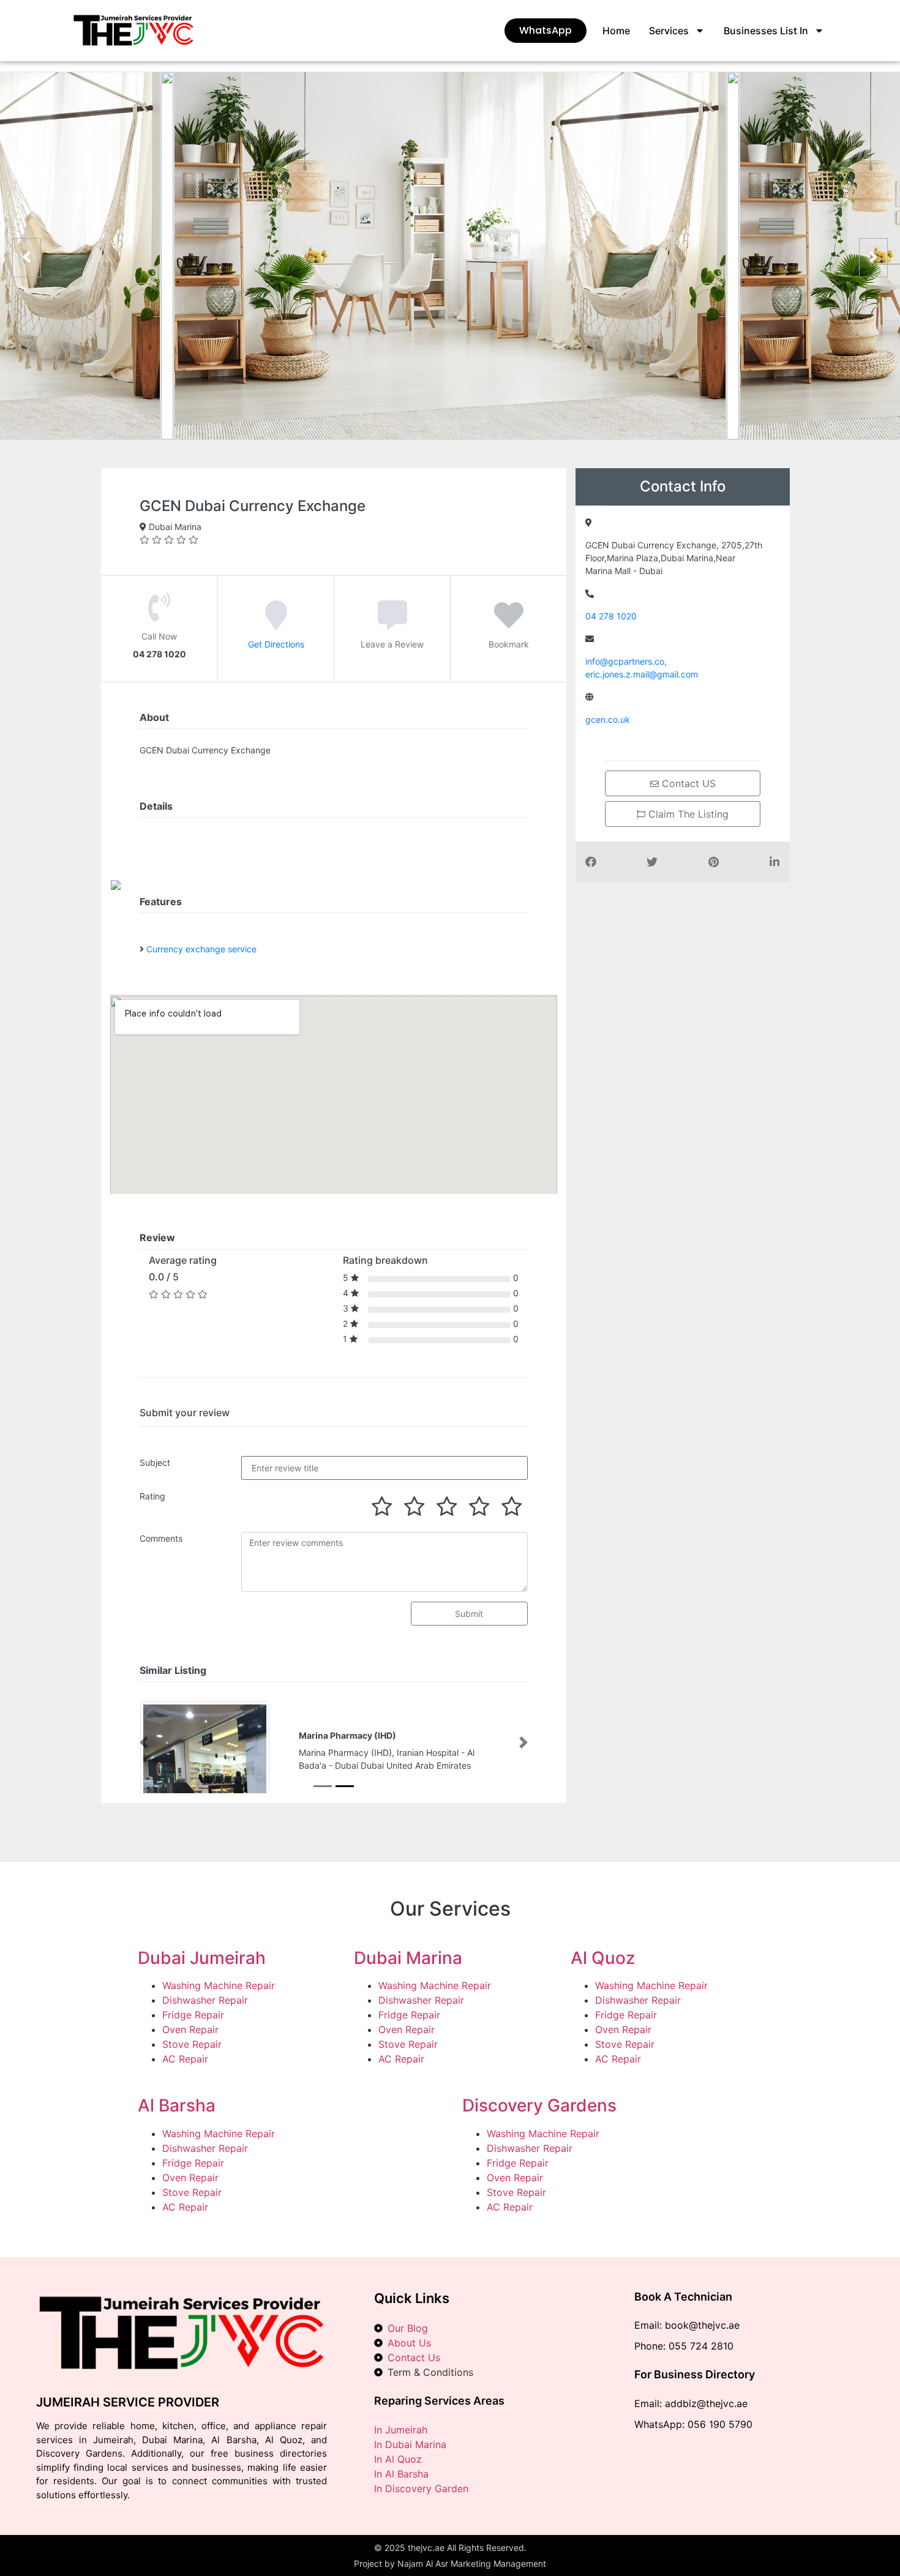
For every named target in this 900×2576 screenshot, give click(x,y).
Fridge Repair (193, 2016)
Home (616, 31)
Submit (469, 1614)
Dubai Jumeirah (202, 1958)
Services (669, 31)
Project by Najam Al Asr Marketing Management (450, 2565)
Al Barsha (177, 2107)
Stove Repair (192, 2045)
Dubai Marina (408, 1958)
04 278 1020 (611, 616)
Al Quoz (603, 1958)
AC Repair (185, 2060)
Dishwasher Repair (205, 2001)
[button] (144, 1743)
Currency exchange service (201, 949)
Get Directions (276, 644)
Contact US (687, 783)
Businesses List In (766, 31)
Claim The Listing (687, 814)
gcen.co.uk (608, 719)
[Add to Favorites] (509, 624)
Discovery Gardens (539, 2107)
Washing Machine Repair (219, 1987)
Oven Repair (190, 2031)
